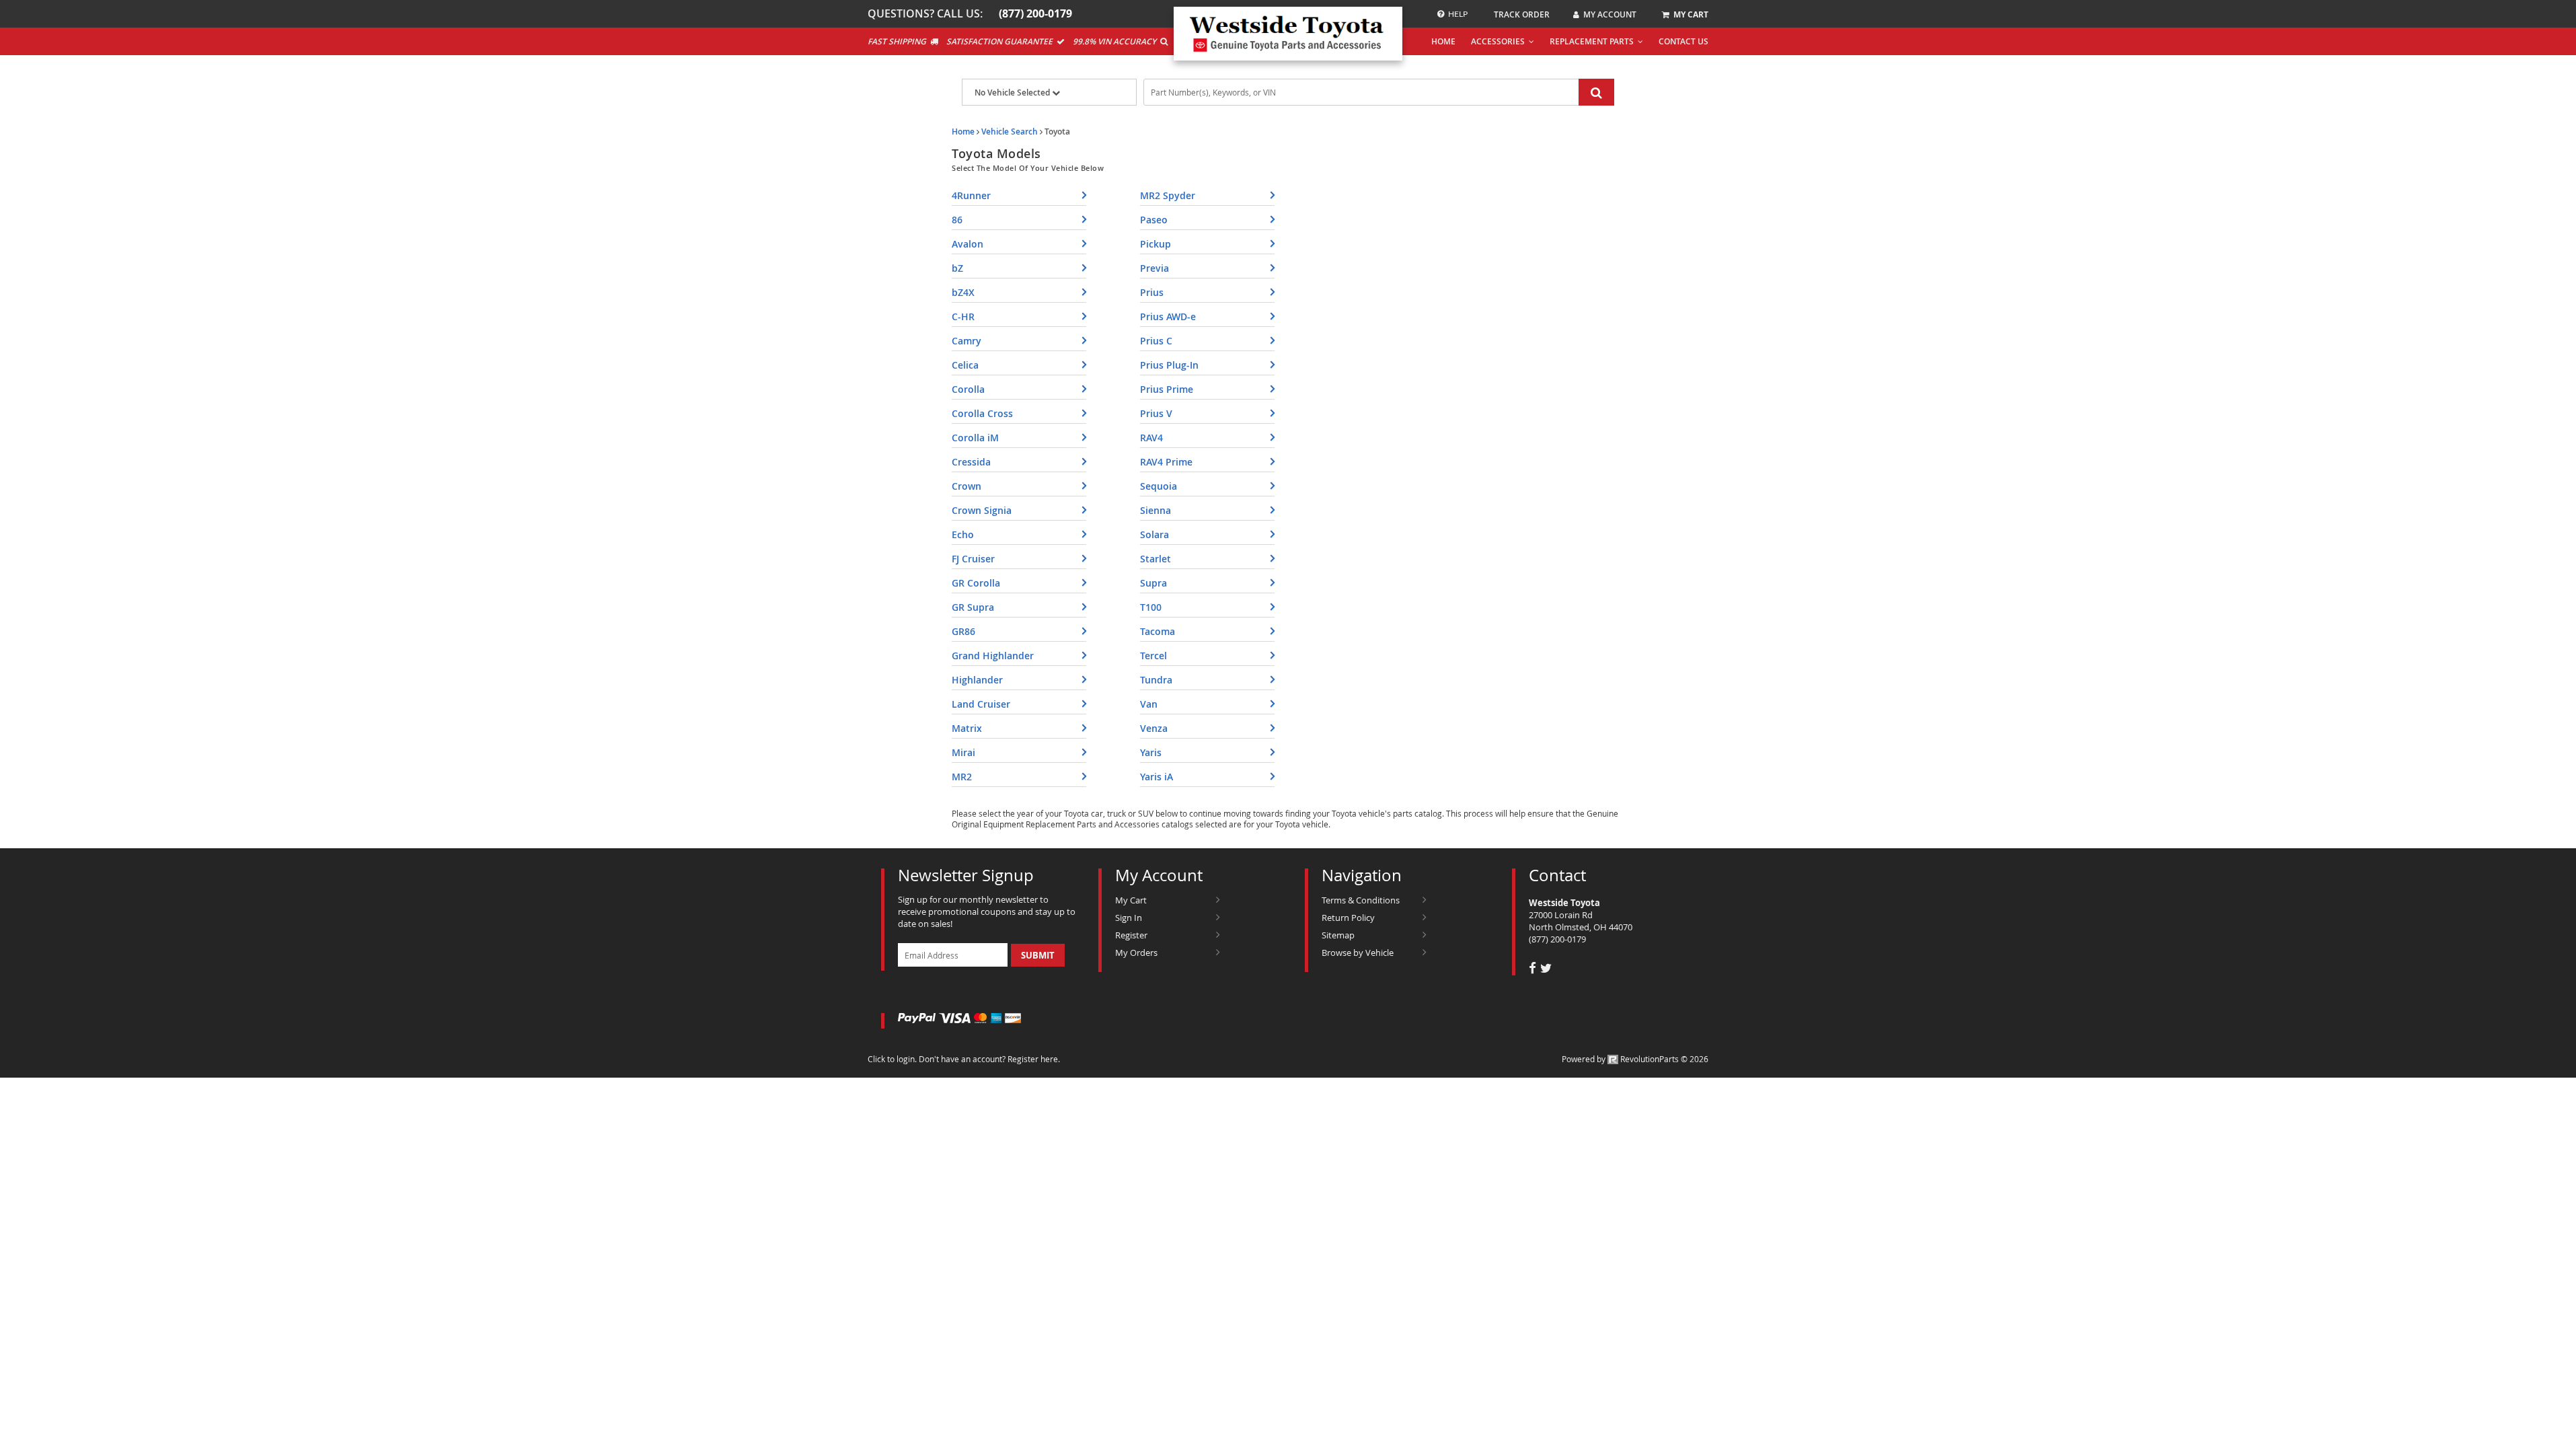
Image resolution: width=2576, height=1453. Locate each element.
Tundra (1156, 680)
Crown (967, 486)
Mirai (963, 752)
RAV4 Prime (1166, 462)
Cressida (971, 462)
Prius (1152, 292)
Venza (1154, 728)
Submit (1038, 955)
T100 (1151, 607)
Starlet (1156, 559)
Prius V (1156, 413)
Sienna (1156, 510)
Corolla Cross (982, 413)
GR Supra (973, 607)
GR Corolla (976, 583)
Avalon (968, 244)
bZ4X (963, 292)
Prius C (1156, 341)
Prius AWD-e (1168, 316)
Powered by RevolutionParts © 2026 (1635, 1059)
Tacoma (1158, 631)
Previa (1154, 268)
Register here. (1034, 1059)
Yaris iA (1157, 777)
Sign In (1129, 918)
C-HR (963, 316)
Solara (1154, 534)
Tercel (1153, 656)
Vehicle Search (1010, 132)
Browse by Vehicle (1358, 953)
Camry (967, 341)
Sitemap (1338, 935)
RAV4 (1151, 438)
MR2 (962, 777)
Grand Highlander (993, 656)
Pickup (1156, 244)
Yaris (1151, 752)
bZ (957, 268)
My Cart (1131, 900)
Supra (1153, 583)
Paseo (1154, 220)
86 (957, 220)
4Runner (971, 195)
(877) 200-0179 (1557, 939)
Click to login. (892, 1059)
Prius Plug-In (1169, 365)
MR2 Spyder (1168, 195)
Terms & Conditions (1361, 900)
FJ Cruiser (973, 559)
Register (1131, 935)
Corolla (968, 389)
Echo (963, 534)
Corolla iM (975, 438)
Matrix (967, 728)
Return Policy (1348, 918)
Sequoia (1159, 486)
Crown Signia (982, 510)
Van (1149, 704)
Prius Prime (1167, 389)
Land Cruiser (981, 704)
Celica (965, 365)
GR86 (963, 631)
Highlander (977, 680)
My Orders (1136, 953)
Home (963, 132)
